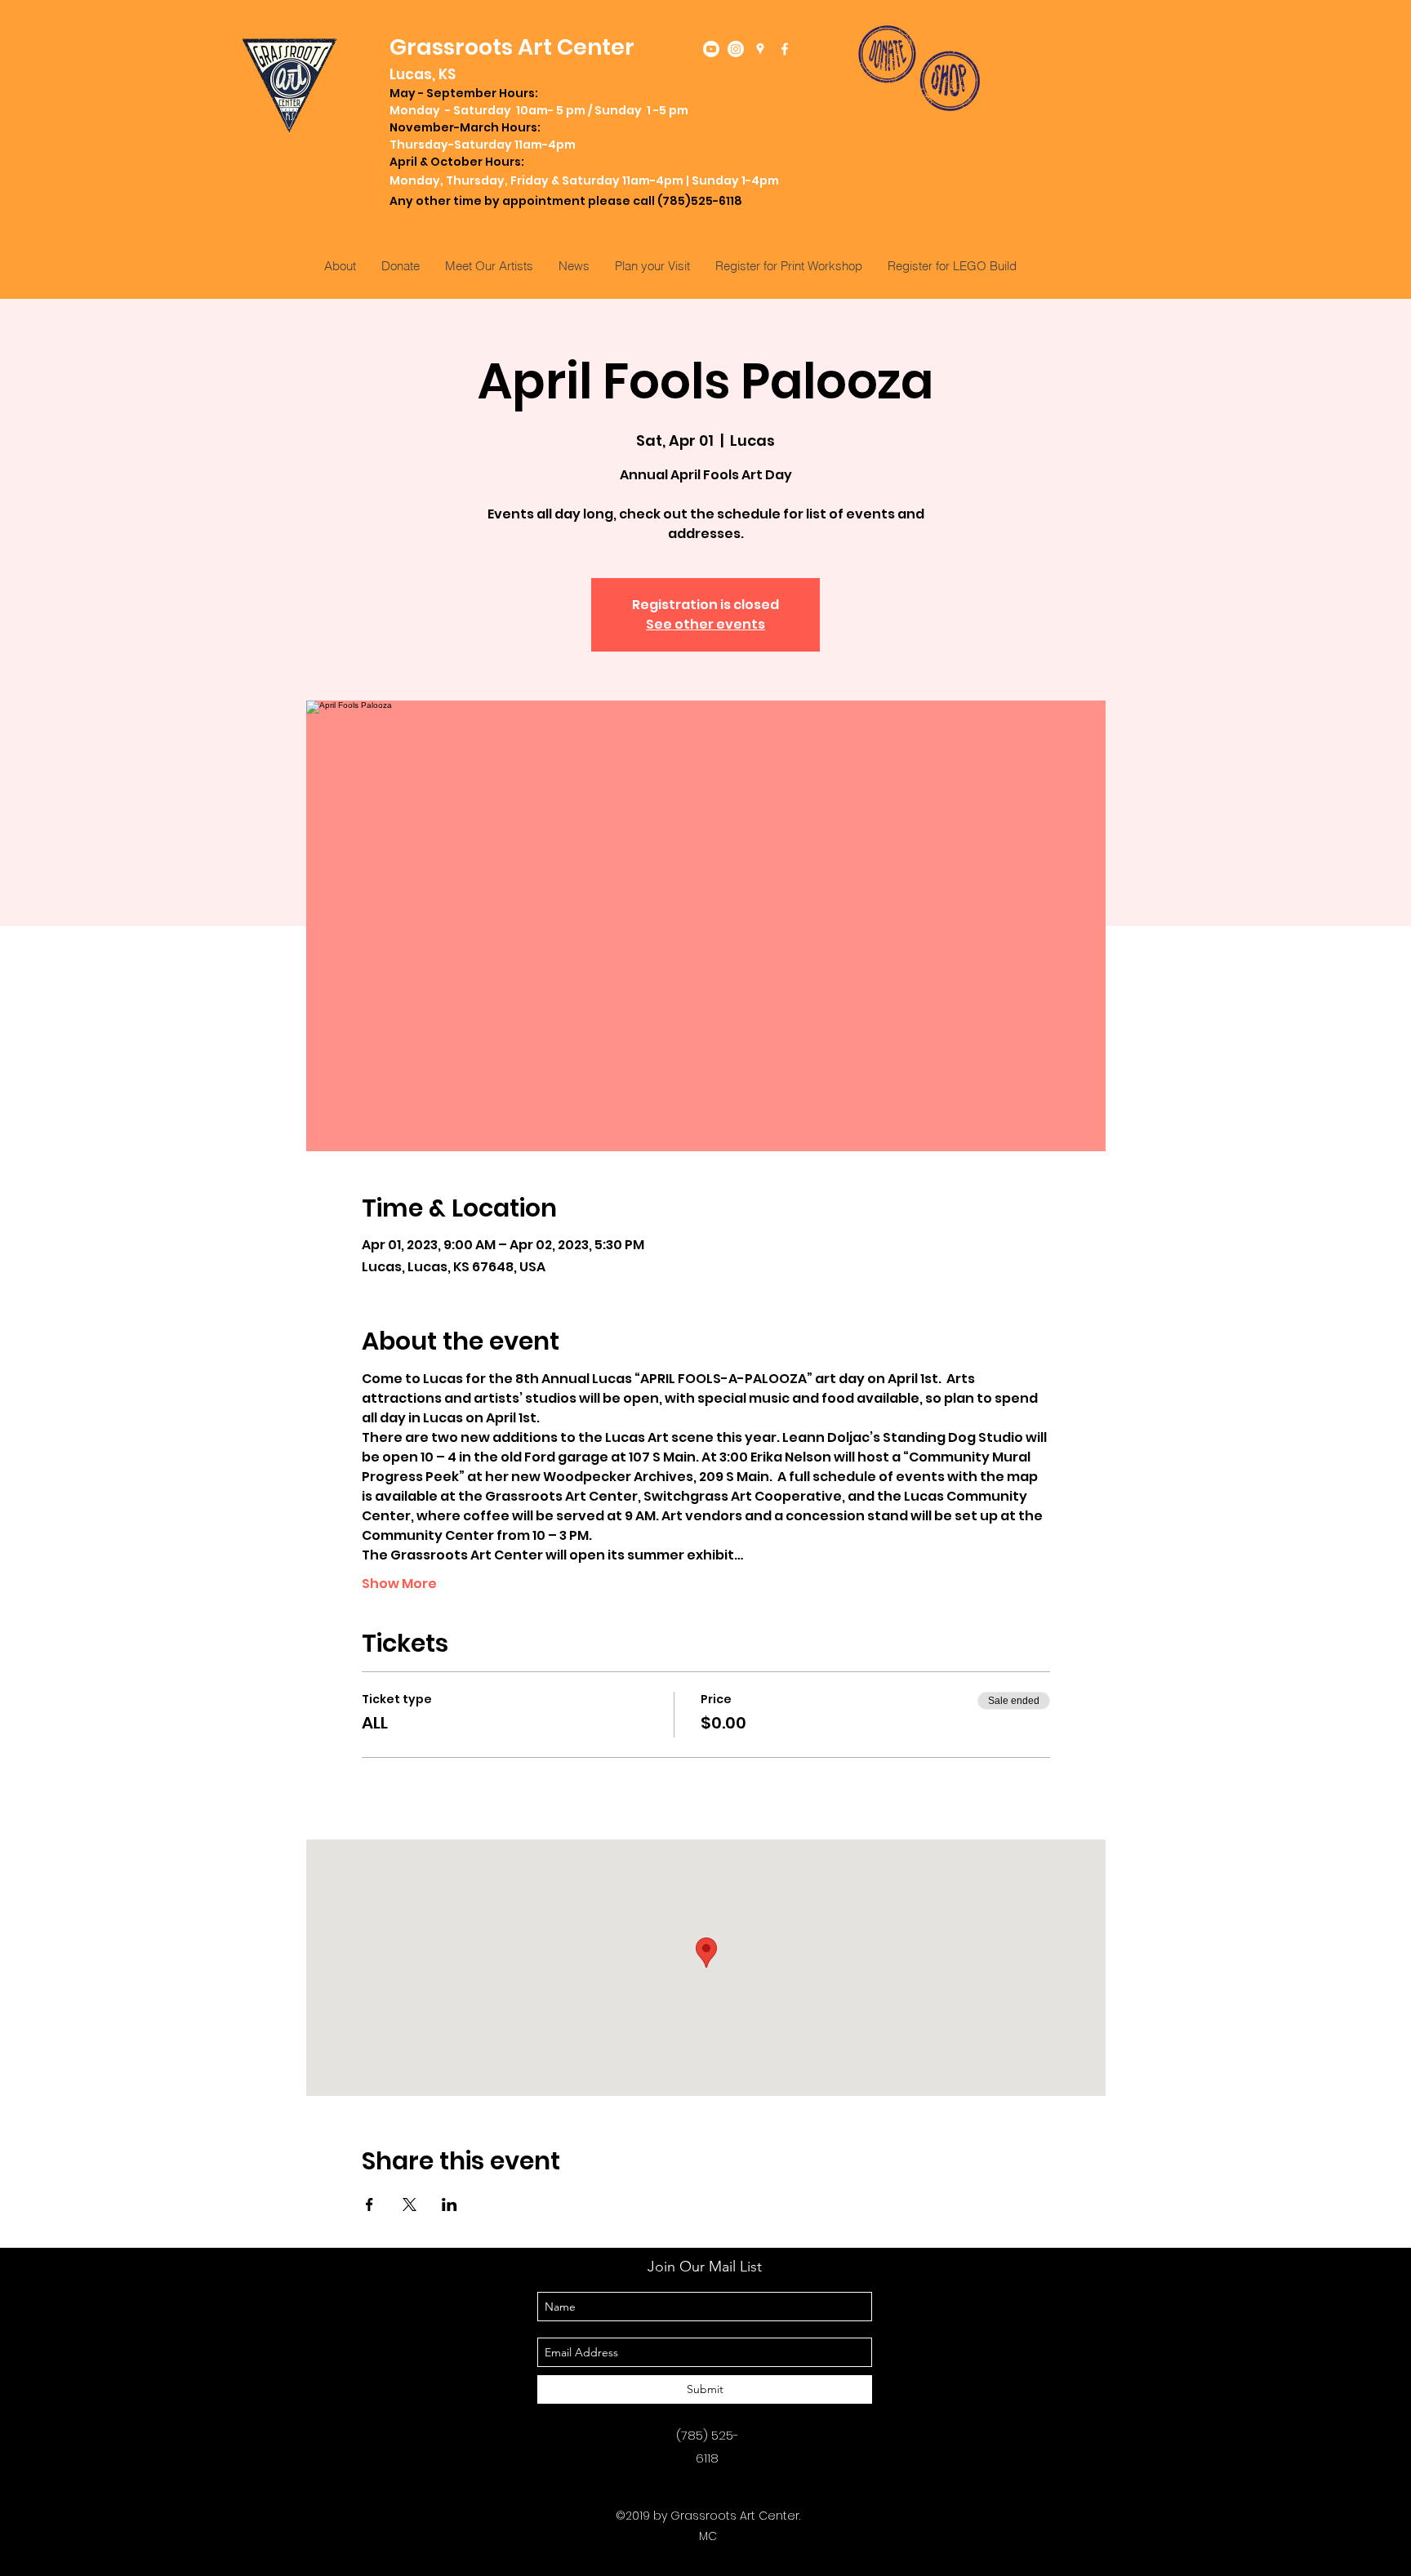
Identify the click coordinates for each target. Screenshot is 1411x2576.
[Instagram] (736, 49)
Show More (399, 1584)
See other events (705, 624)
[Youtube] (711, 49)
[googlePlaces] (760, 49)
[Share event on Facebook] (369, 2205)
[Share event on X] (410, 2205)
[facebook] (785, 49)
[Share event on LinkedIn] (450, 2205)
